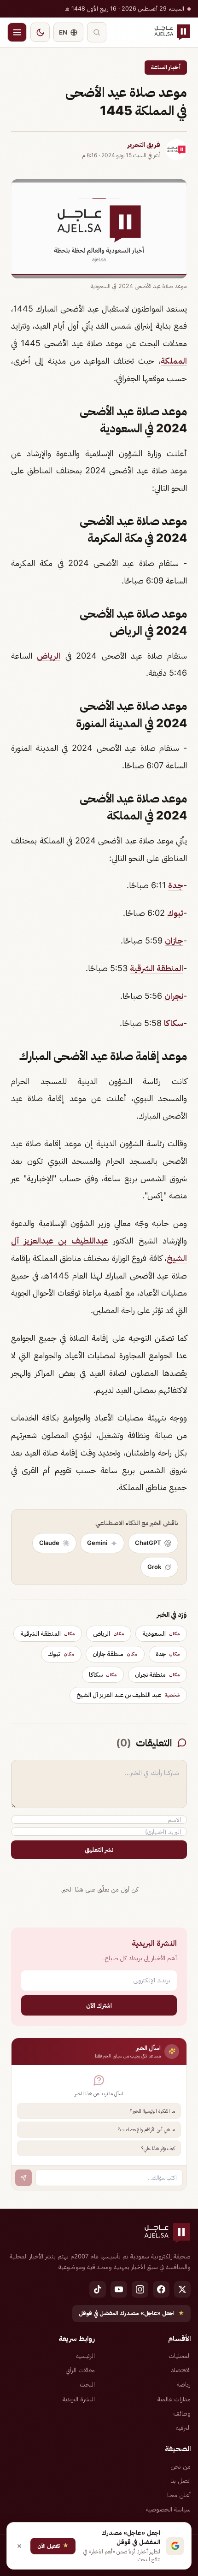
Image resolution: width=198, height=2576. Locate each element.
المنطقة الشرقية (157, 968)
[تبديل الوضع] (40, 32)
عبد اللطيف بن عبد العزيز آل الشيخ (128, 1695)
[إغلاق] (19, 2546)
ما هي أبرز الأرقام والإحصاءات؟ (146, 2129)
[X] (182, 2289)
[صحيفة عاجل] (172, 32)
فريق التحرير (144, 145)
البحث (87, 2384)
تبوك (175, 913)
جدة (176, 885)
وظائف (182, 2413)
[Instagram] (140, 2289)
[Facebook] (161, 2289)
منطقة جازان (115, 1654)
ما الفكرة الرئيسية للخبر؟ (152, 2111)
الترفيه (183, 2428)
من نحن (181, 2466)
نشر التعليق (99, 1850)
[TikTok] (98, 2289)
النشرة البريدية (79, 2399)
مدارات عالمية (174, 2399)
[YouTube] (119, 2289)
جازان (174, 940)
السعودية (161, 1633)
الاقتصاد (181, 2370)
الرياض (49, 656)
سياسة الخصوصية (168, 2509)
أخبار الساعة (166, 67)
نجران (174, 996)
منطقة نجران (157, 1674)
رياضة (184, 2384)
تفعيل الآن (53, 2545)
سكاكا (174, 1023)
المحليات (180, 2356)
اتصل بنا (181, 2481)
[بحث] (97, 32)
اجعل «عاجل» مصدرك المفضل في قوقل (131, 2313)
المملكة (174, 361)
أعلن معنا (179, 2495)
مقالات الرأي (80, 2370)
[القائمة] (17, 32)
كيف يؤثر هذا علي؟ (158, 2148)
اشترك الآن (99, 2005)
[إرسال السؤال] (23, 2178)
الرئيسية (85, 2356)
